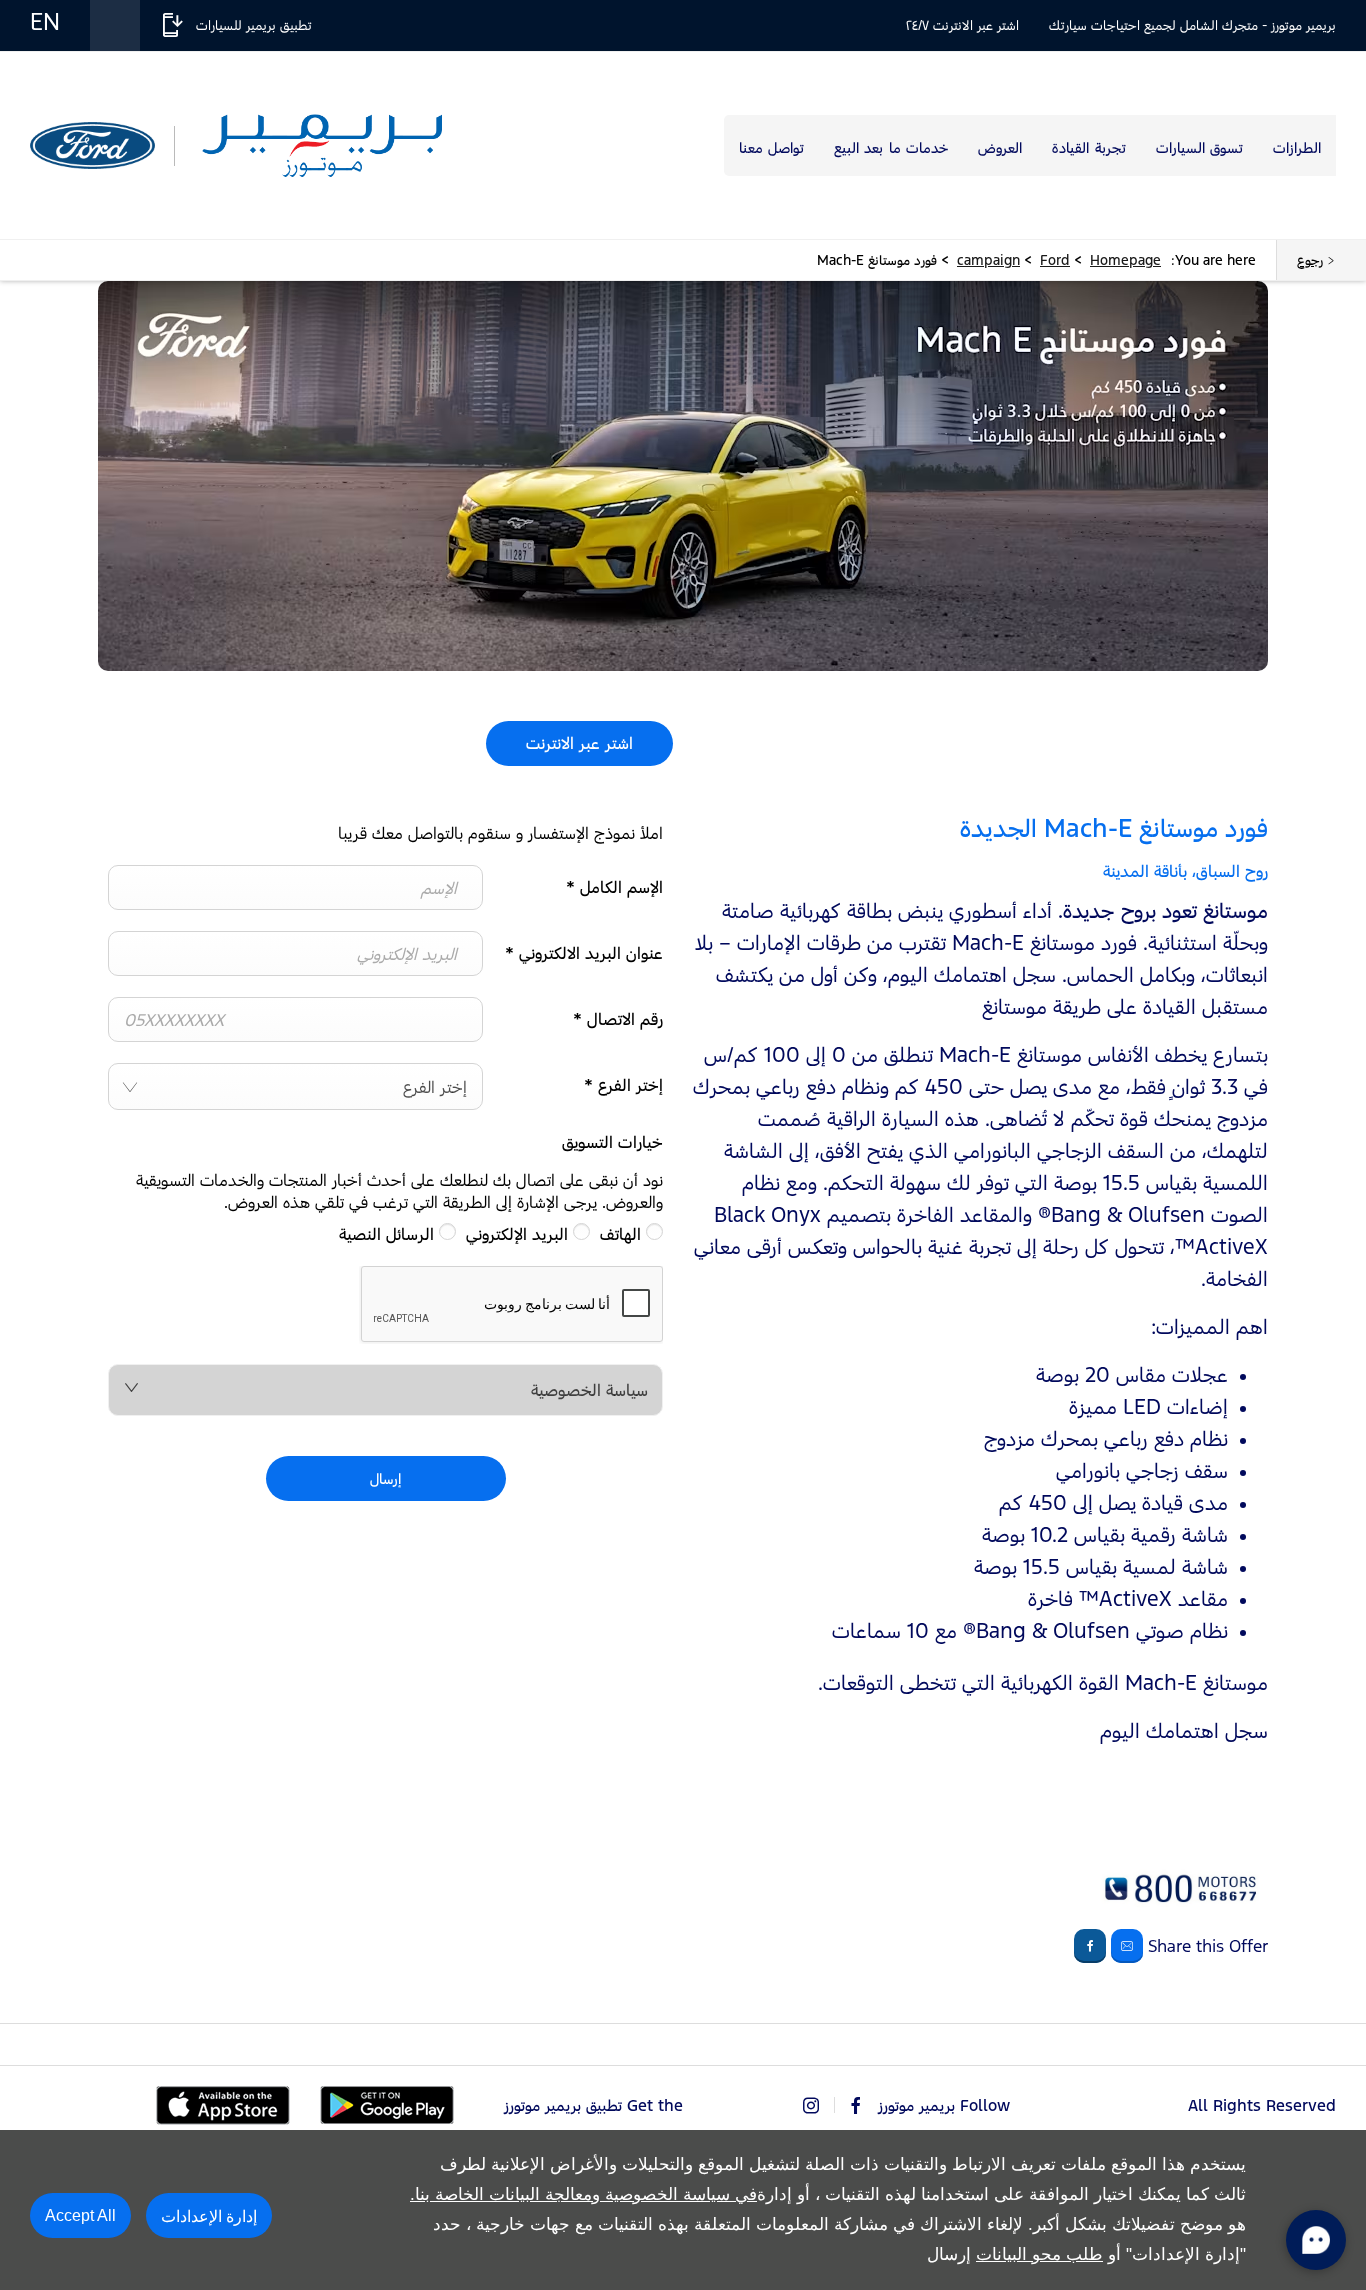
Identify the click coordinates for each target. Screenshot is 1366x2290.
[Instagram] (811, 2105)
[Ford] (92, 146)
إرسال (385, 1478)
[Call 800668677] (1178, 1905)
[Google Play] (387, 2105)
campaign (988, 260)
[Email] (1127, 1946)
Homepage (1125, 260)
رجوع (1310, 260)
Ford (1055, 260)
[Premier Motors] (322, 145)
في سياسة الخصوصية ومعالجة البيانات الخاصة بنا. (583, 2194)
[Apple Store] (223, 2105)
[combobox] (295, 1086)
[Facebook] (856, 2105)
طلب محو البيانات (1039, 2254)
